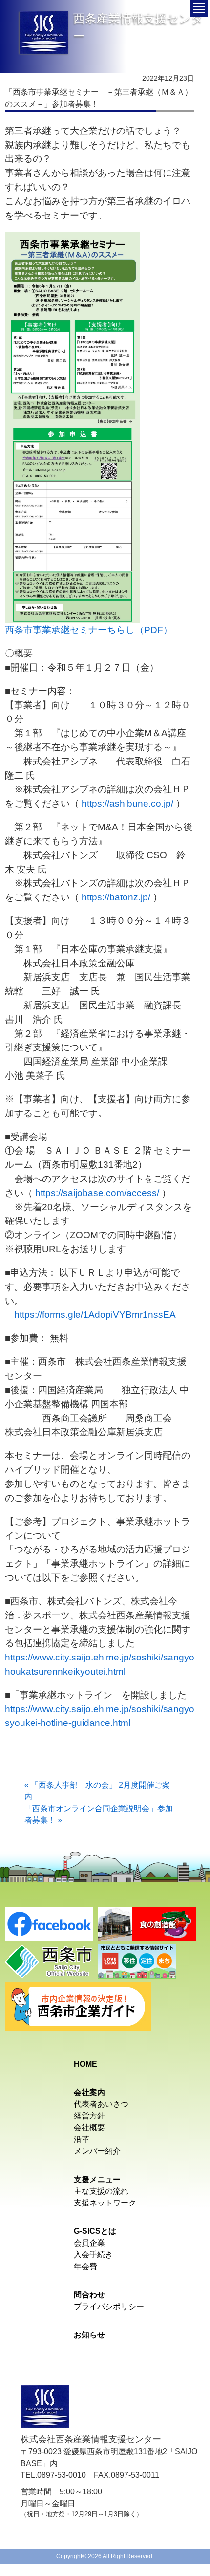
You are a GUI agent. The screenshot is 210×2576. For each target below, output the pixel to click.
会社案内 (89, 2092)
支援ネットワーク (105, 2203)
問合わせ (89, 2295)
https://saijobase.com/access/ (97, 1193)
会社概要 (89, 2128)
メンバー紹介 (97, 2151)
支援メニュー (97, 2179)
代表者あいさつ (101, 2104)
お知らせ (89, 2335)
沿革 (82, 2139)
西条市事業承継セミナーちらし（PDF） (89, 630)
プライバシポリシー (109, 2306)
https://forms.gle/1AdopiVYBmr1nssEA (95, 1315)
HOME (85, 2064)
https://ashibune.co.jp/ (127, 803)
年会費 (85, 2266)
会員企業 (89, 2243)
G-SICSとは (95, 2231)
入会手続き (93, 2255)
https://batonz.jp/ (116, 897)
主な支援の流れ (101, 2191)
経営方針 (89, 2116)
